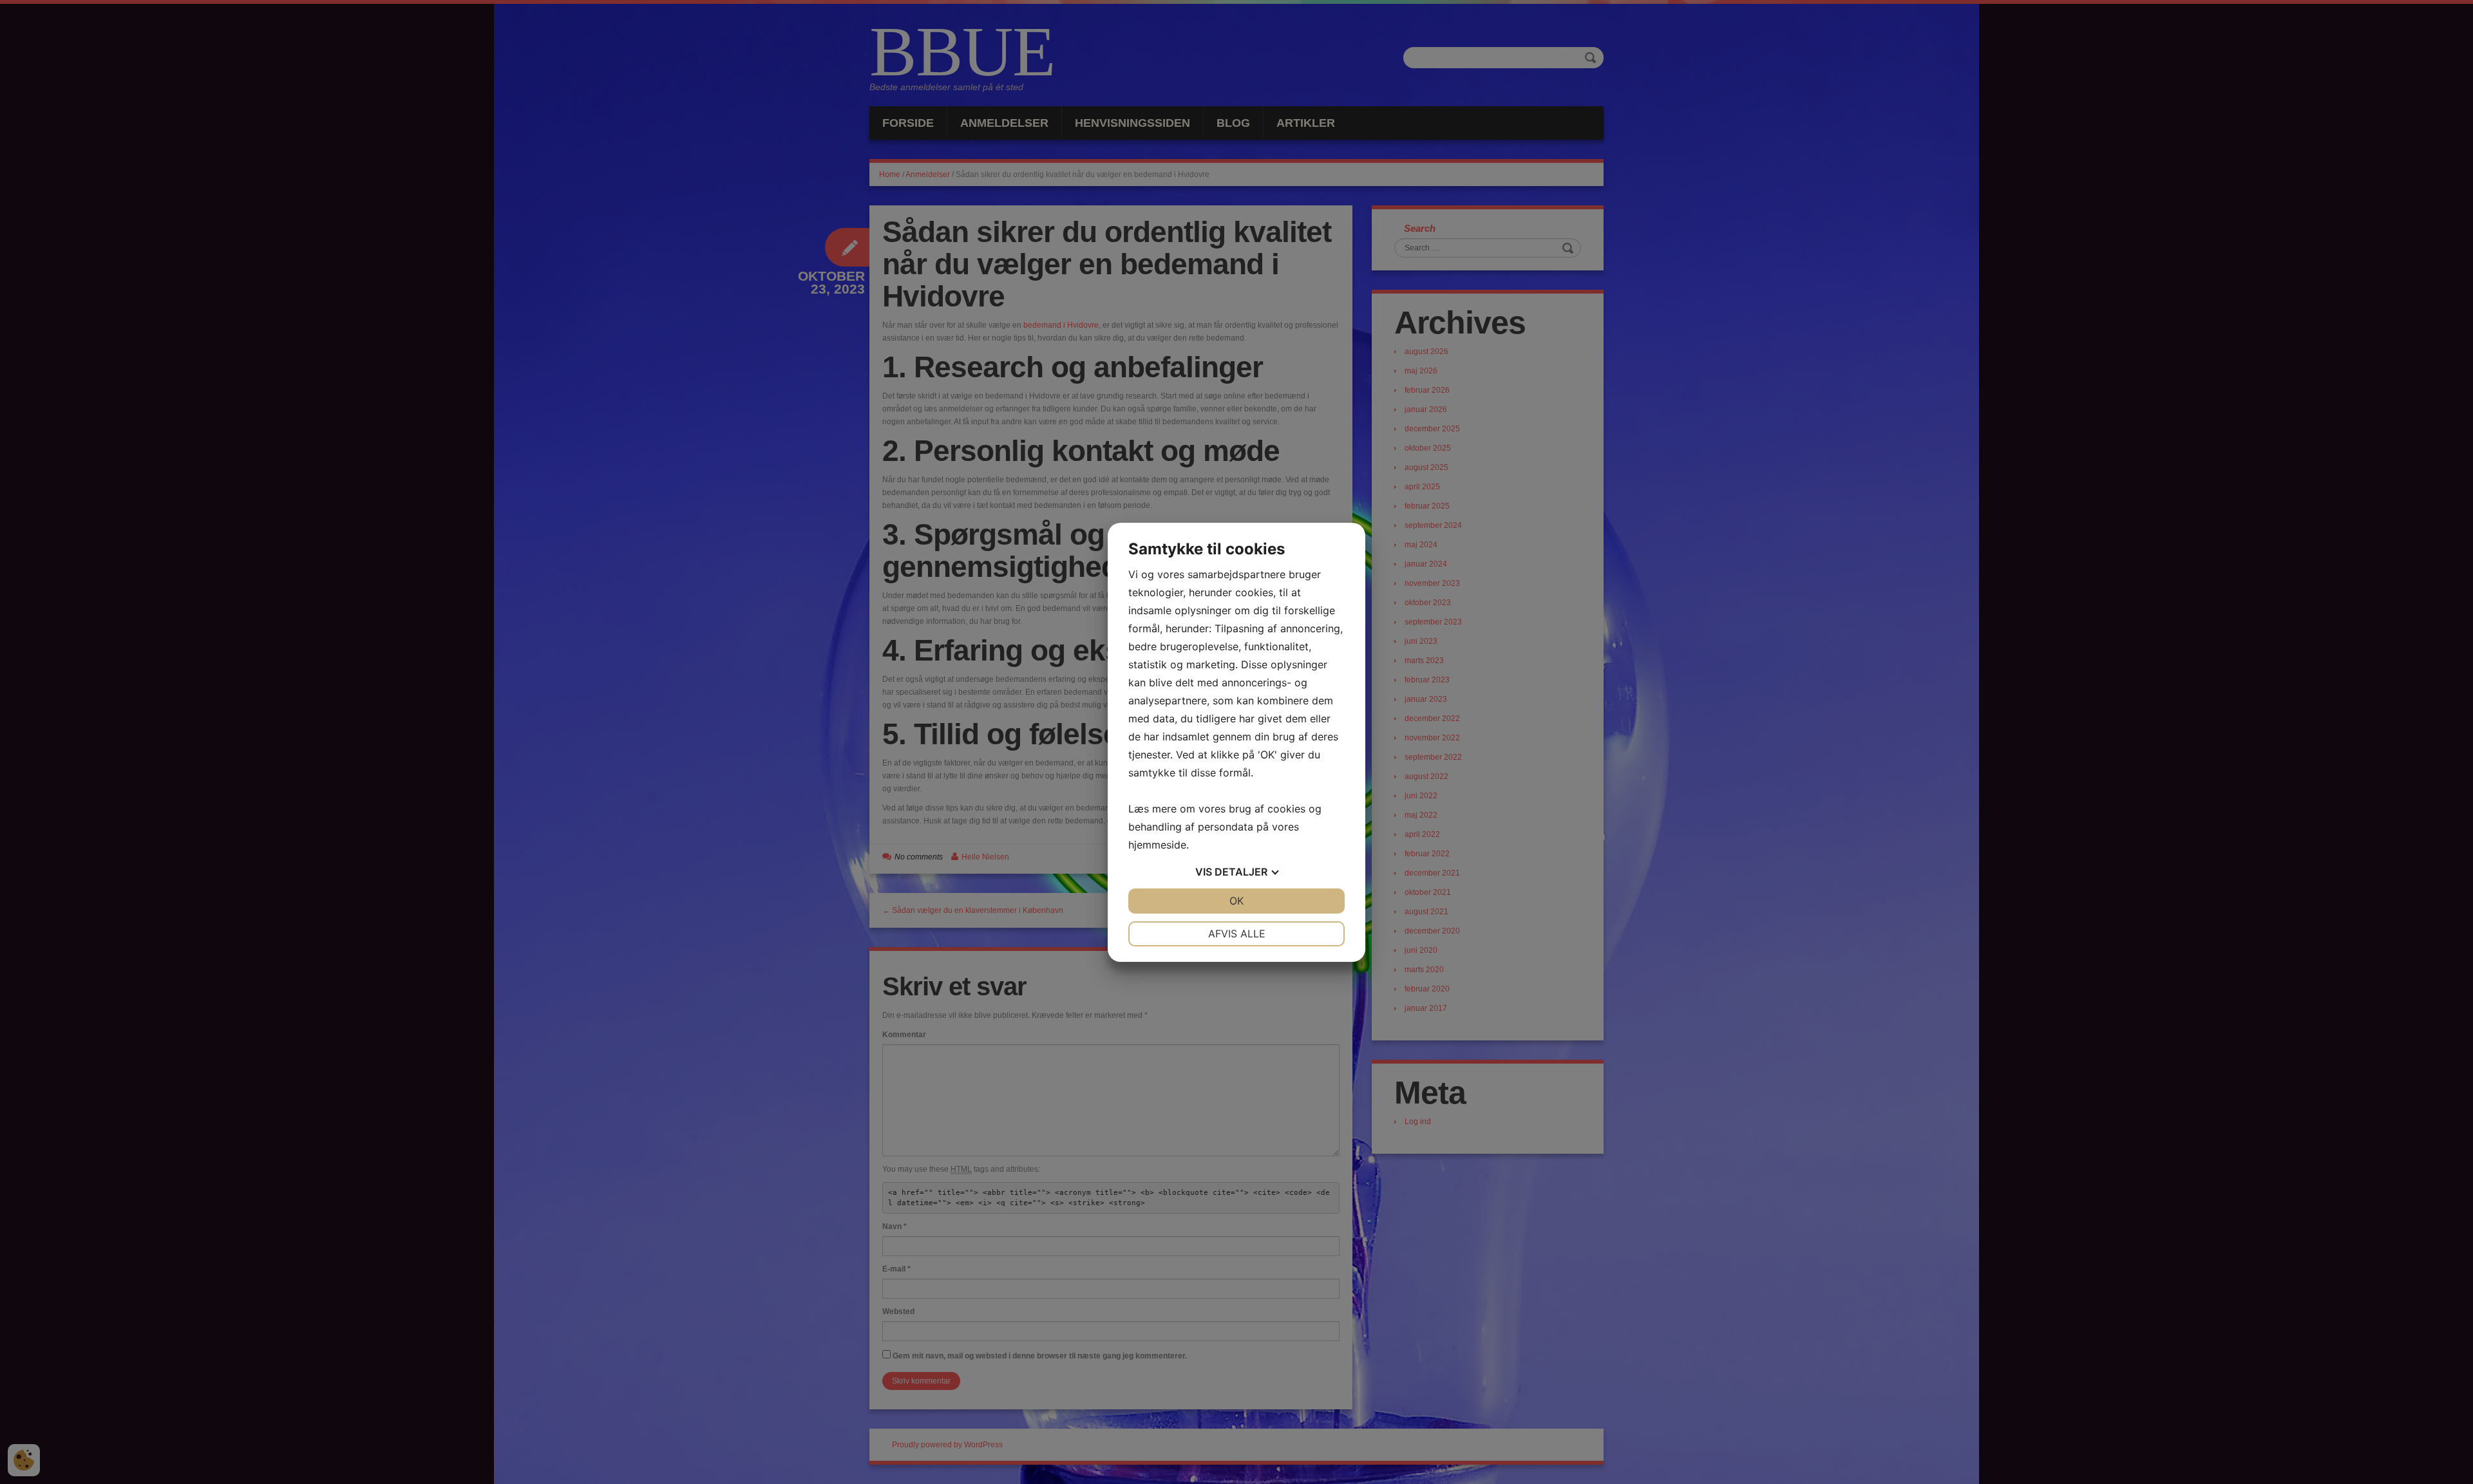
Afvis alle (1237, 934)
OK (1236, 901)
